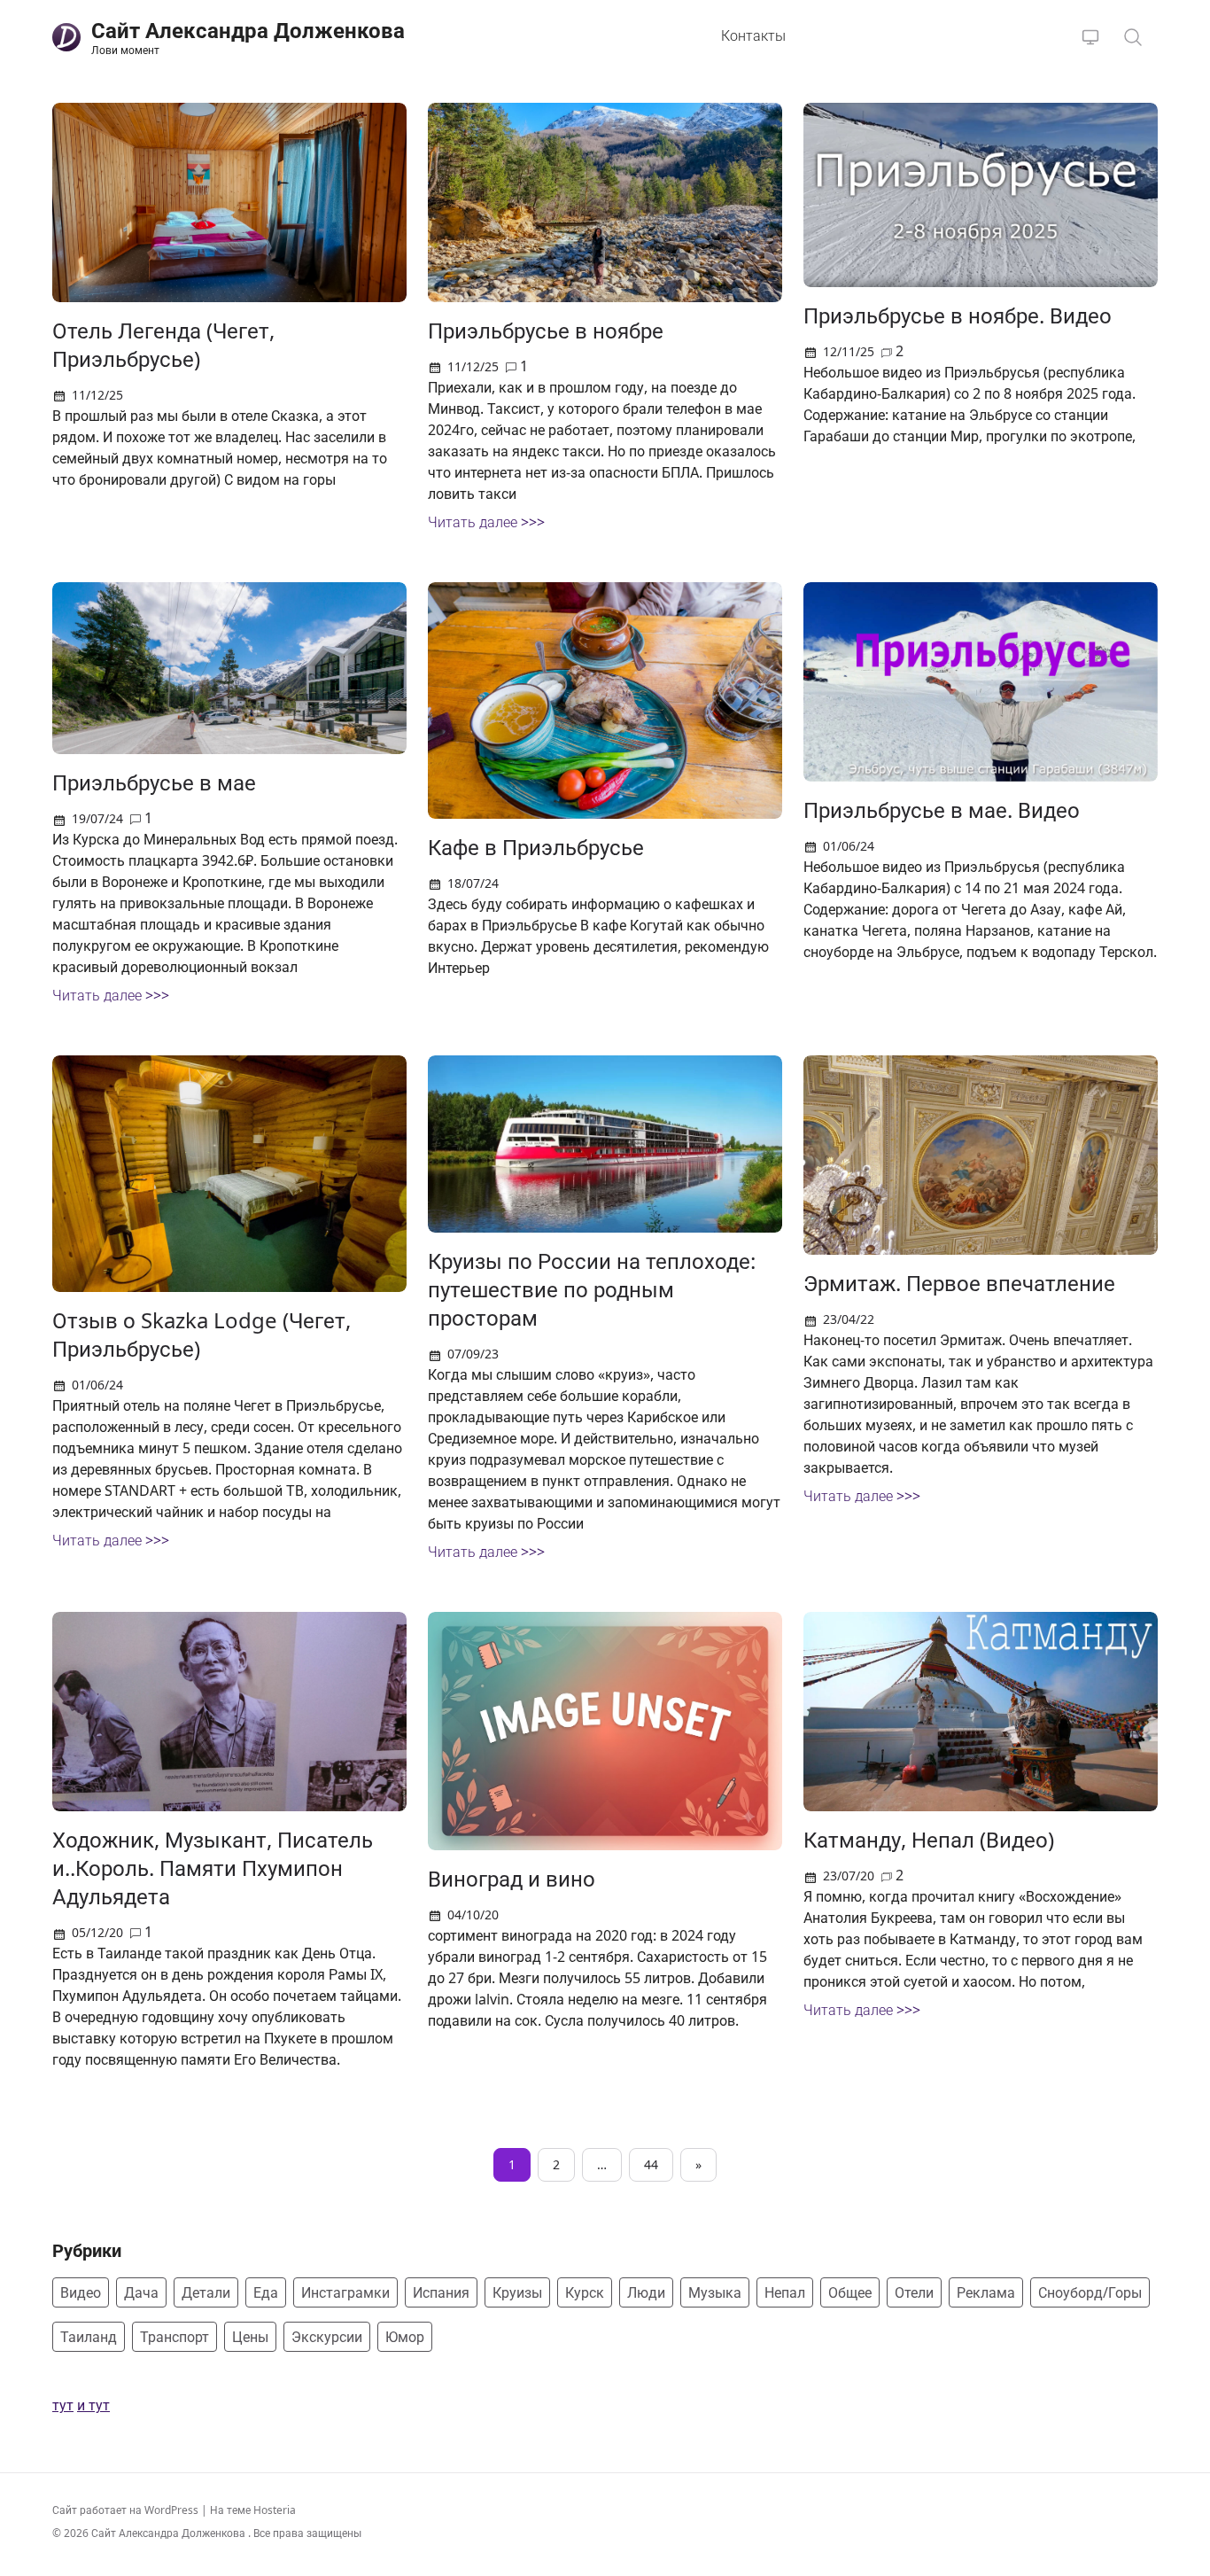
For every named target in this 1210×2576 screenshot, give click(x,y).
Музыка (715, 2292)
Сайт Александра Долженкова (170, 2533)
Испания (441, 2292)
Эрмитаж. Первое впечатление (959, 1283)
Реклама (986, 2292)
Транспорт (175, 2337)
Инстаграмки (345, 2292)
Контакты (753, 35)
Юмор (405, 2337)
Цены (250, 2337)
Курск (585, 2292)
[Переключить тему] (1090, 37)
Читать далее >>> (486, 522)
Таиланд (89, 2337)
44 (651, 2164)
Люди (646, 2292)
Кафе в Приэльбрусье (536, 847)
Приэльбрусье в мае (154, 782)
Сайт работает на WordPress (127, 2510)
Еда (266, 2292)
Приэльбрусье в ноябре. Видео (958, 315)
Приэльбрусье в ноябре (546, 330)
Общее (850, 2292)
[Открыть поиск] (1133, 37)
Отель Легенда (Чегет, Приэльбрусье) (163, 344)
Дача (141, 2292)
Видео (81, 2292)
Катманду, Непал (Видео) (929, 1839)
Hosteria (275, 2510)
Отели (914, 2292)
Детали (206, 2292)
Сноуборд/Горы (1090, 2292)
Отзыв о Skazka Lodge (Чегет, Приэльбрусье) (202, 1334)
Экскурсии (327, 2337)
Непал (785, 2292)
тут (63, 2405)
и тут (93, 2405)
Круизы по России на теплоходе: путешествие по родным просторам (592, 1289)
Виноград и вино (512, 1878)
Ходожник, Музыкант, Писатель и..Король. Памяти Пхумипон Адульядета (213, 1868)
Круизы (517, 2292)
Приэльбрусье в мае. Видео (942, 809)
